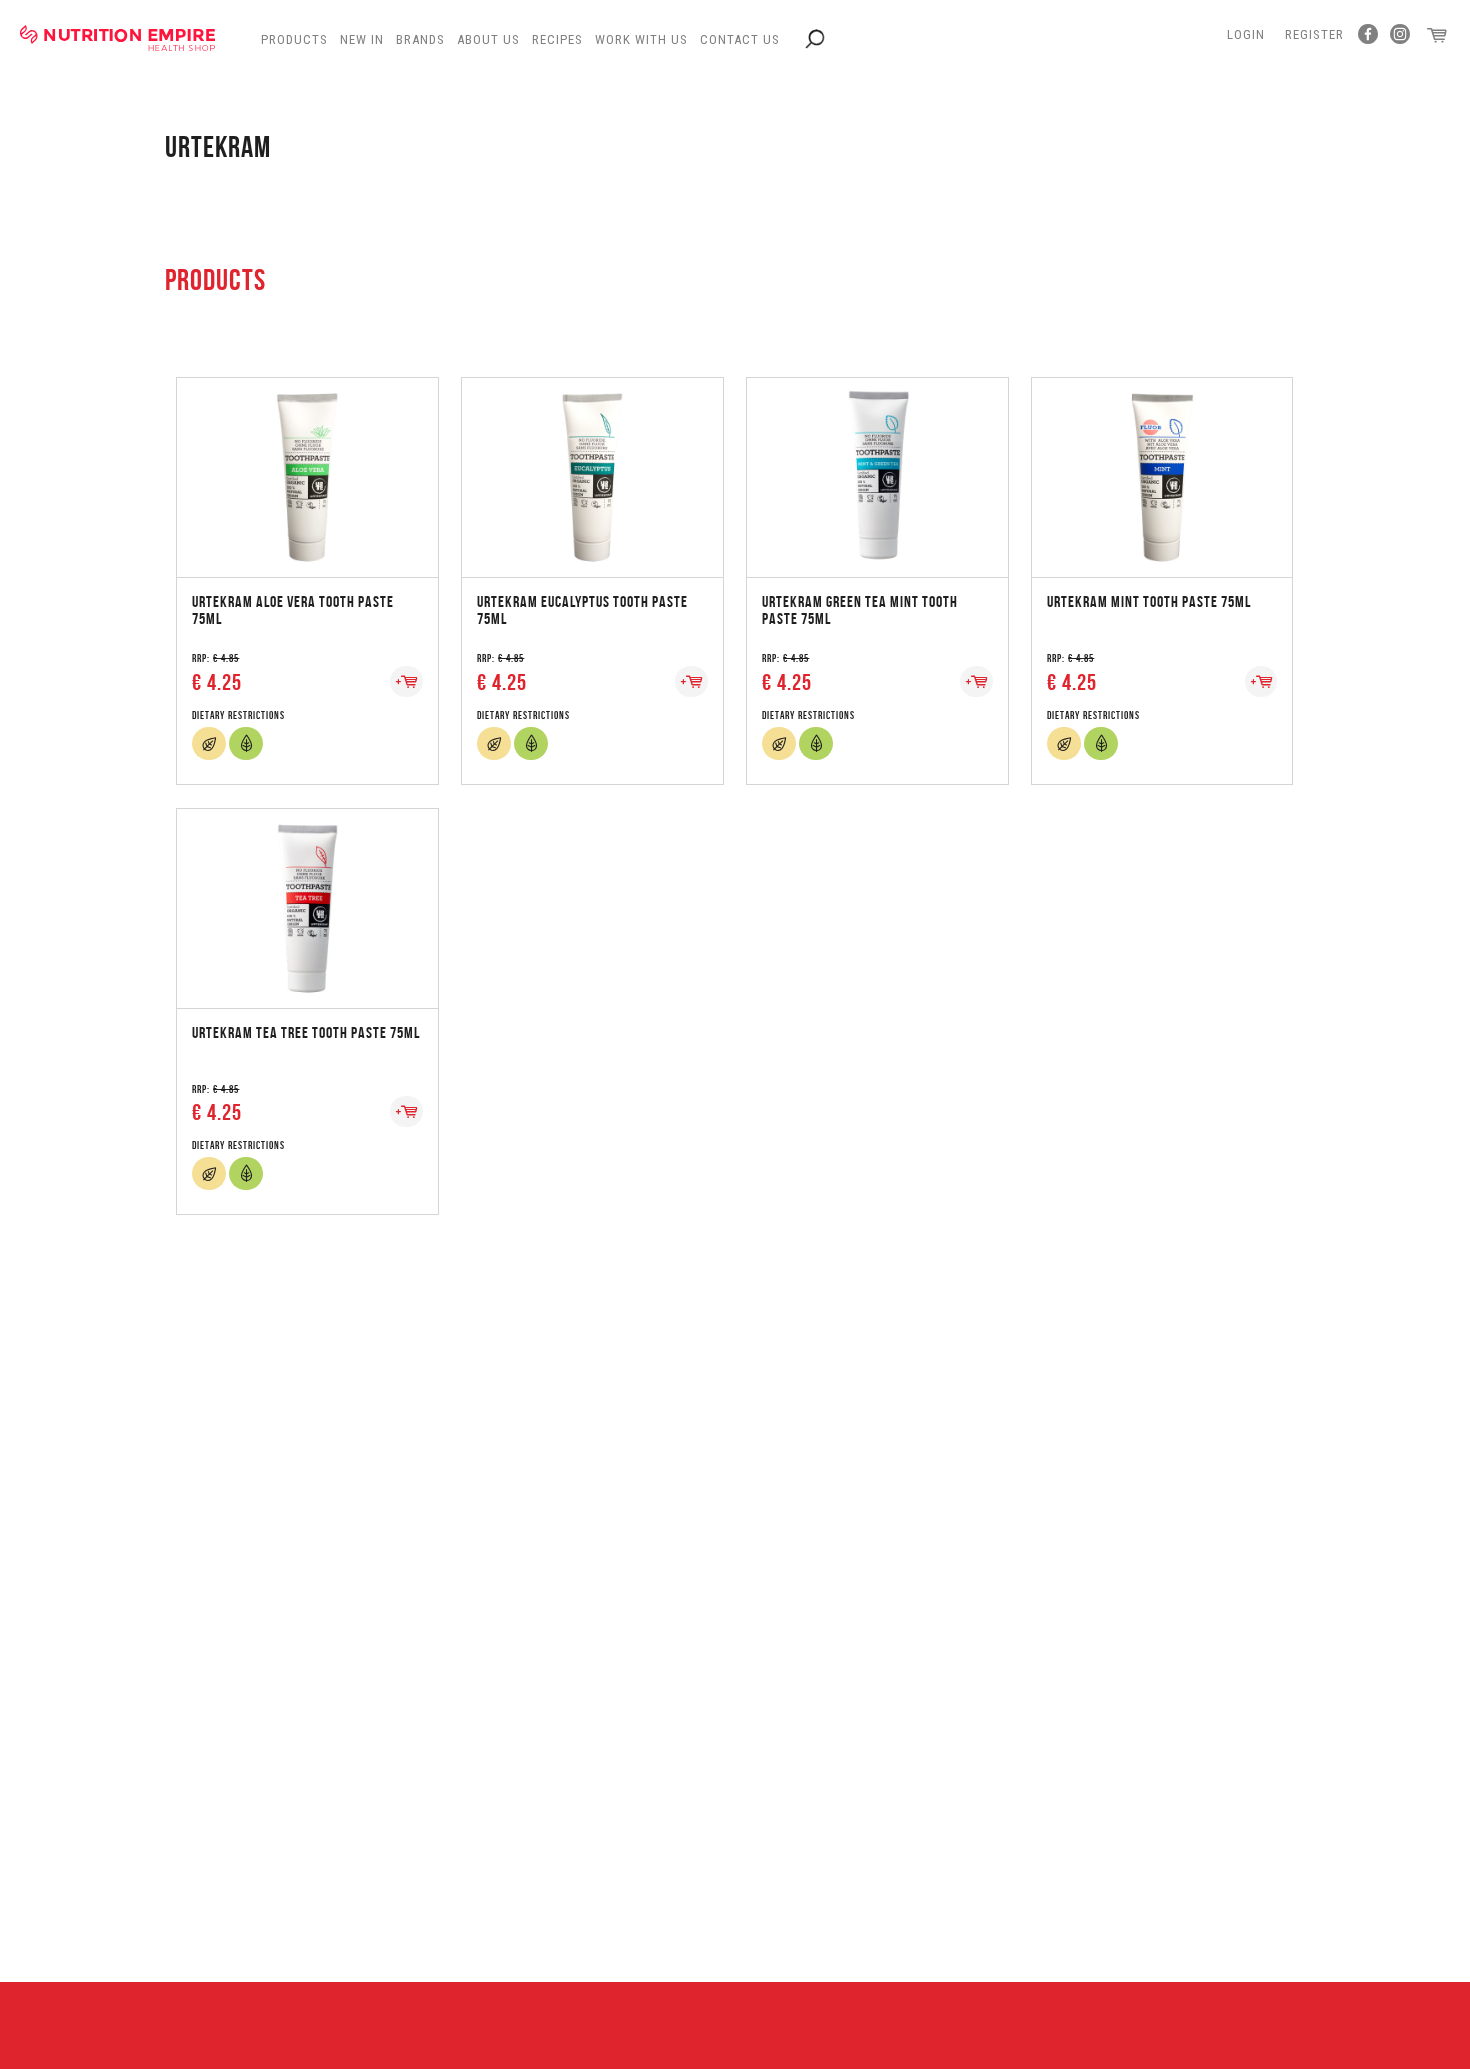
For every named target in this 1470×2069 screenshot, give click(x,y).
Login (1246, 34)
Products (294, 39)
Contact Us (740, 39)
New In (362, 39)
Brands (420, 39)
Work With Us (641, 39)
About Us (488, 39)
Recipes (557, 39)
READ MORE (307, 457)
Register (1314, 34)
